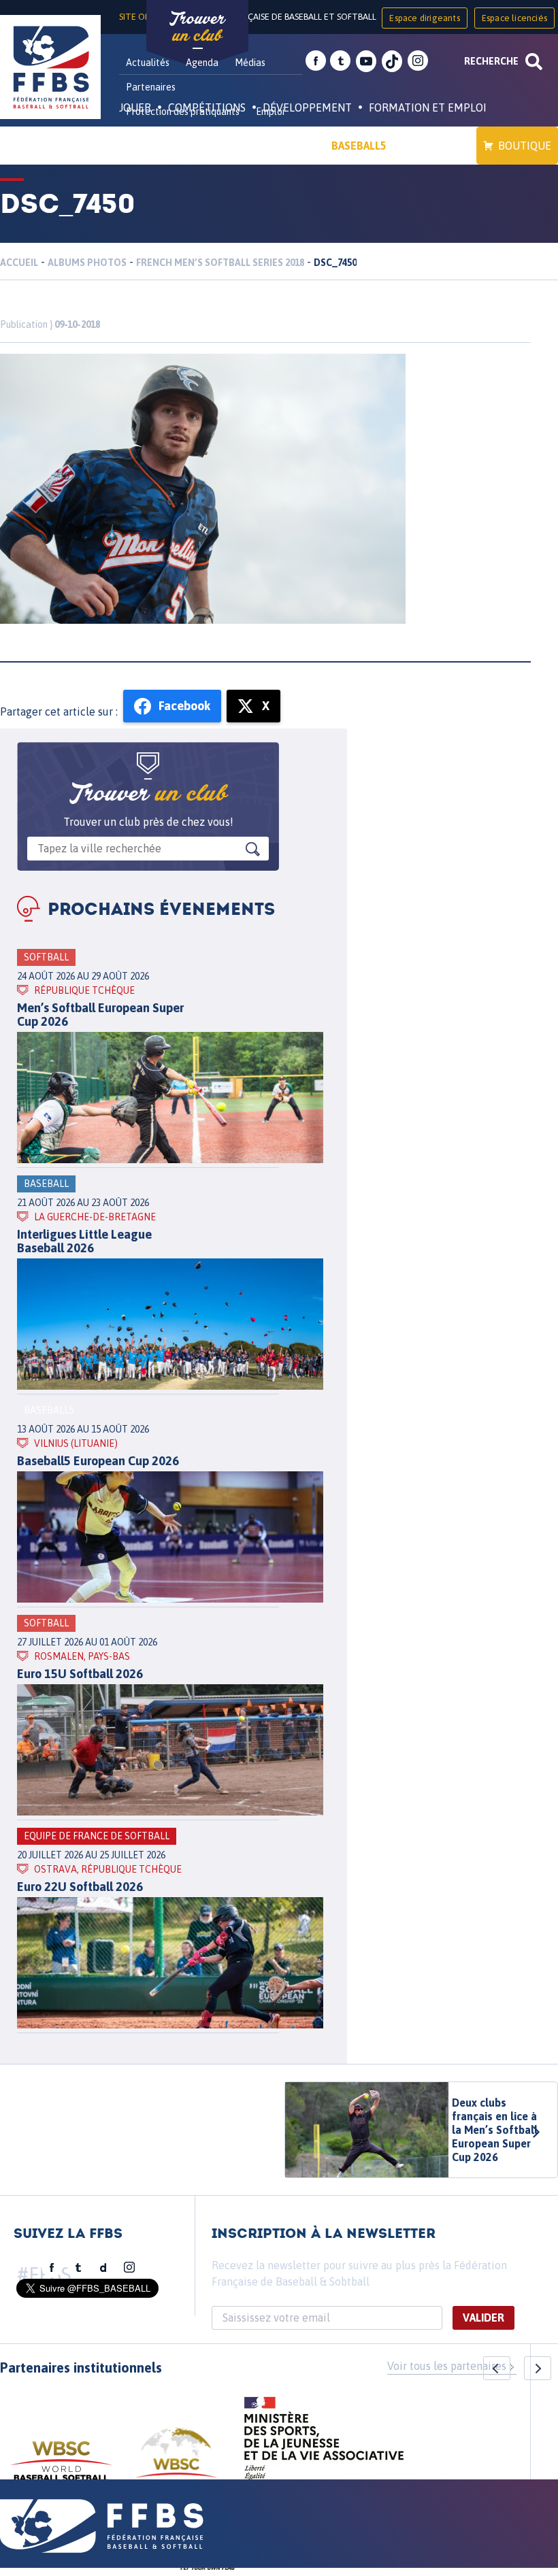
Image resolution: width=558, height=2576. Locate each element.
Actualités (148, 63)
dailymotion (103, 2268)
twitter (340, 61)
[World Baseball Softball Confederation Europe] (176, 2461)
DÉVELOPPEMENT (307, 107)
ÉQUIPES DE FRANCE (183, 146)
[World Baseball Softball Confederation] (61, 2468)
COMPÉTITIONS (207, 107)
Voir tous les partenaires (447, 2366)
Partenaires (151, 87)
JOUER (135, 107)
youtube (366, 61)
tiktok (392, 61)
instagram (418, 61)
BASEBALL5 (359, 146)
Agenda (202, 63)
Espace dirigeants (424, 18)
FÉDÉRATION (283, 146)
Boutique (525, 146)
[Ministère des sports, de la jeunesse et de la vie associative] (324, 2443)
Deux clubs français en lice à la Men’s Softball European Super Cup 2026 (495, 2130)
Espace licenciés (514, 18)
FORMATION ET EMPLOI (428, 107)
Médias (250, 63)
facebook (316, 61)
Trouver (197, 27)
